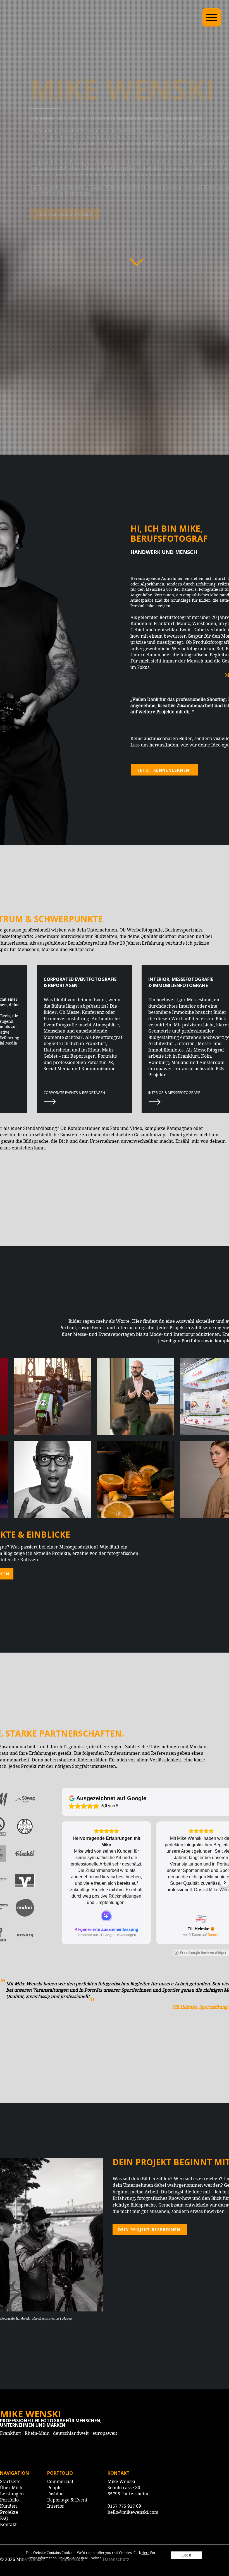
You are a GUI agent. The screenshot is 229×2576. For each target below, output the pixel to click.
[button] (186, 2555)
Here (145, 2553)
